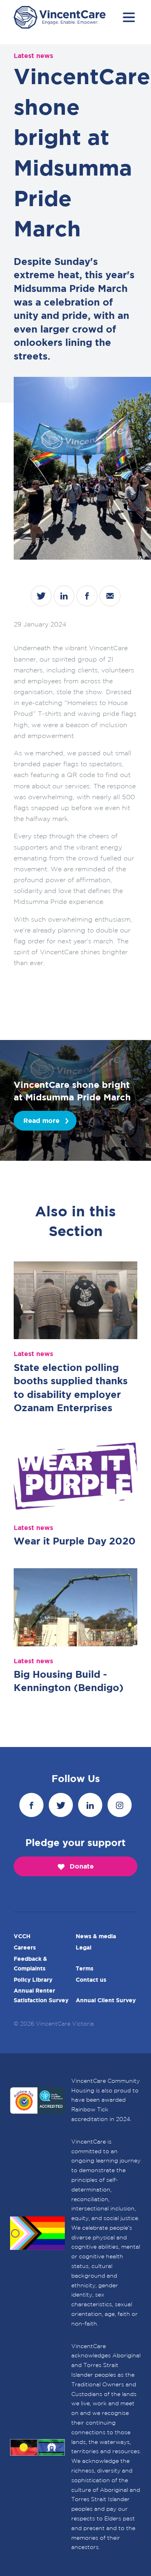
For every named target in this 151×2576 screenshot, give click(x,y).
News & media (96, 1937)
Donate (82, 1867)
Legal (84, 1948)
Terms (85, 1969)
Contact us (91, 1980)
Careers (25, 1948)
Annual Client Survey (106, 2001)
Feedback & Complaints (30, 1964)
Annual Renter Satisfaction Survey (41, 1996)
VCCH (22, 1937)
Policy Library (33, 1980)
